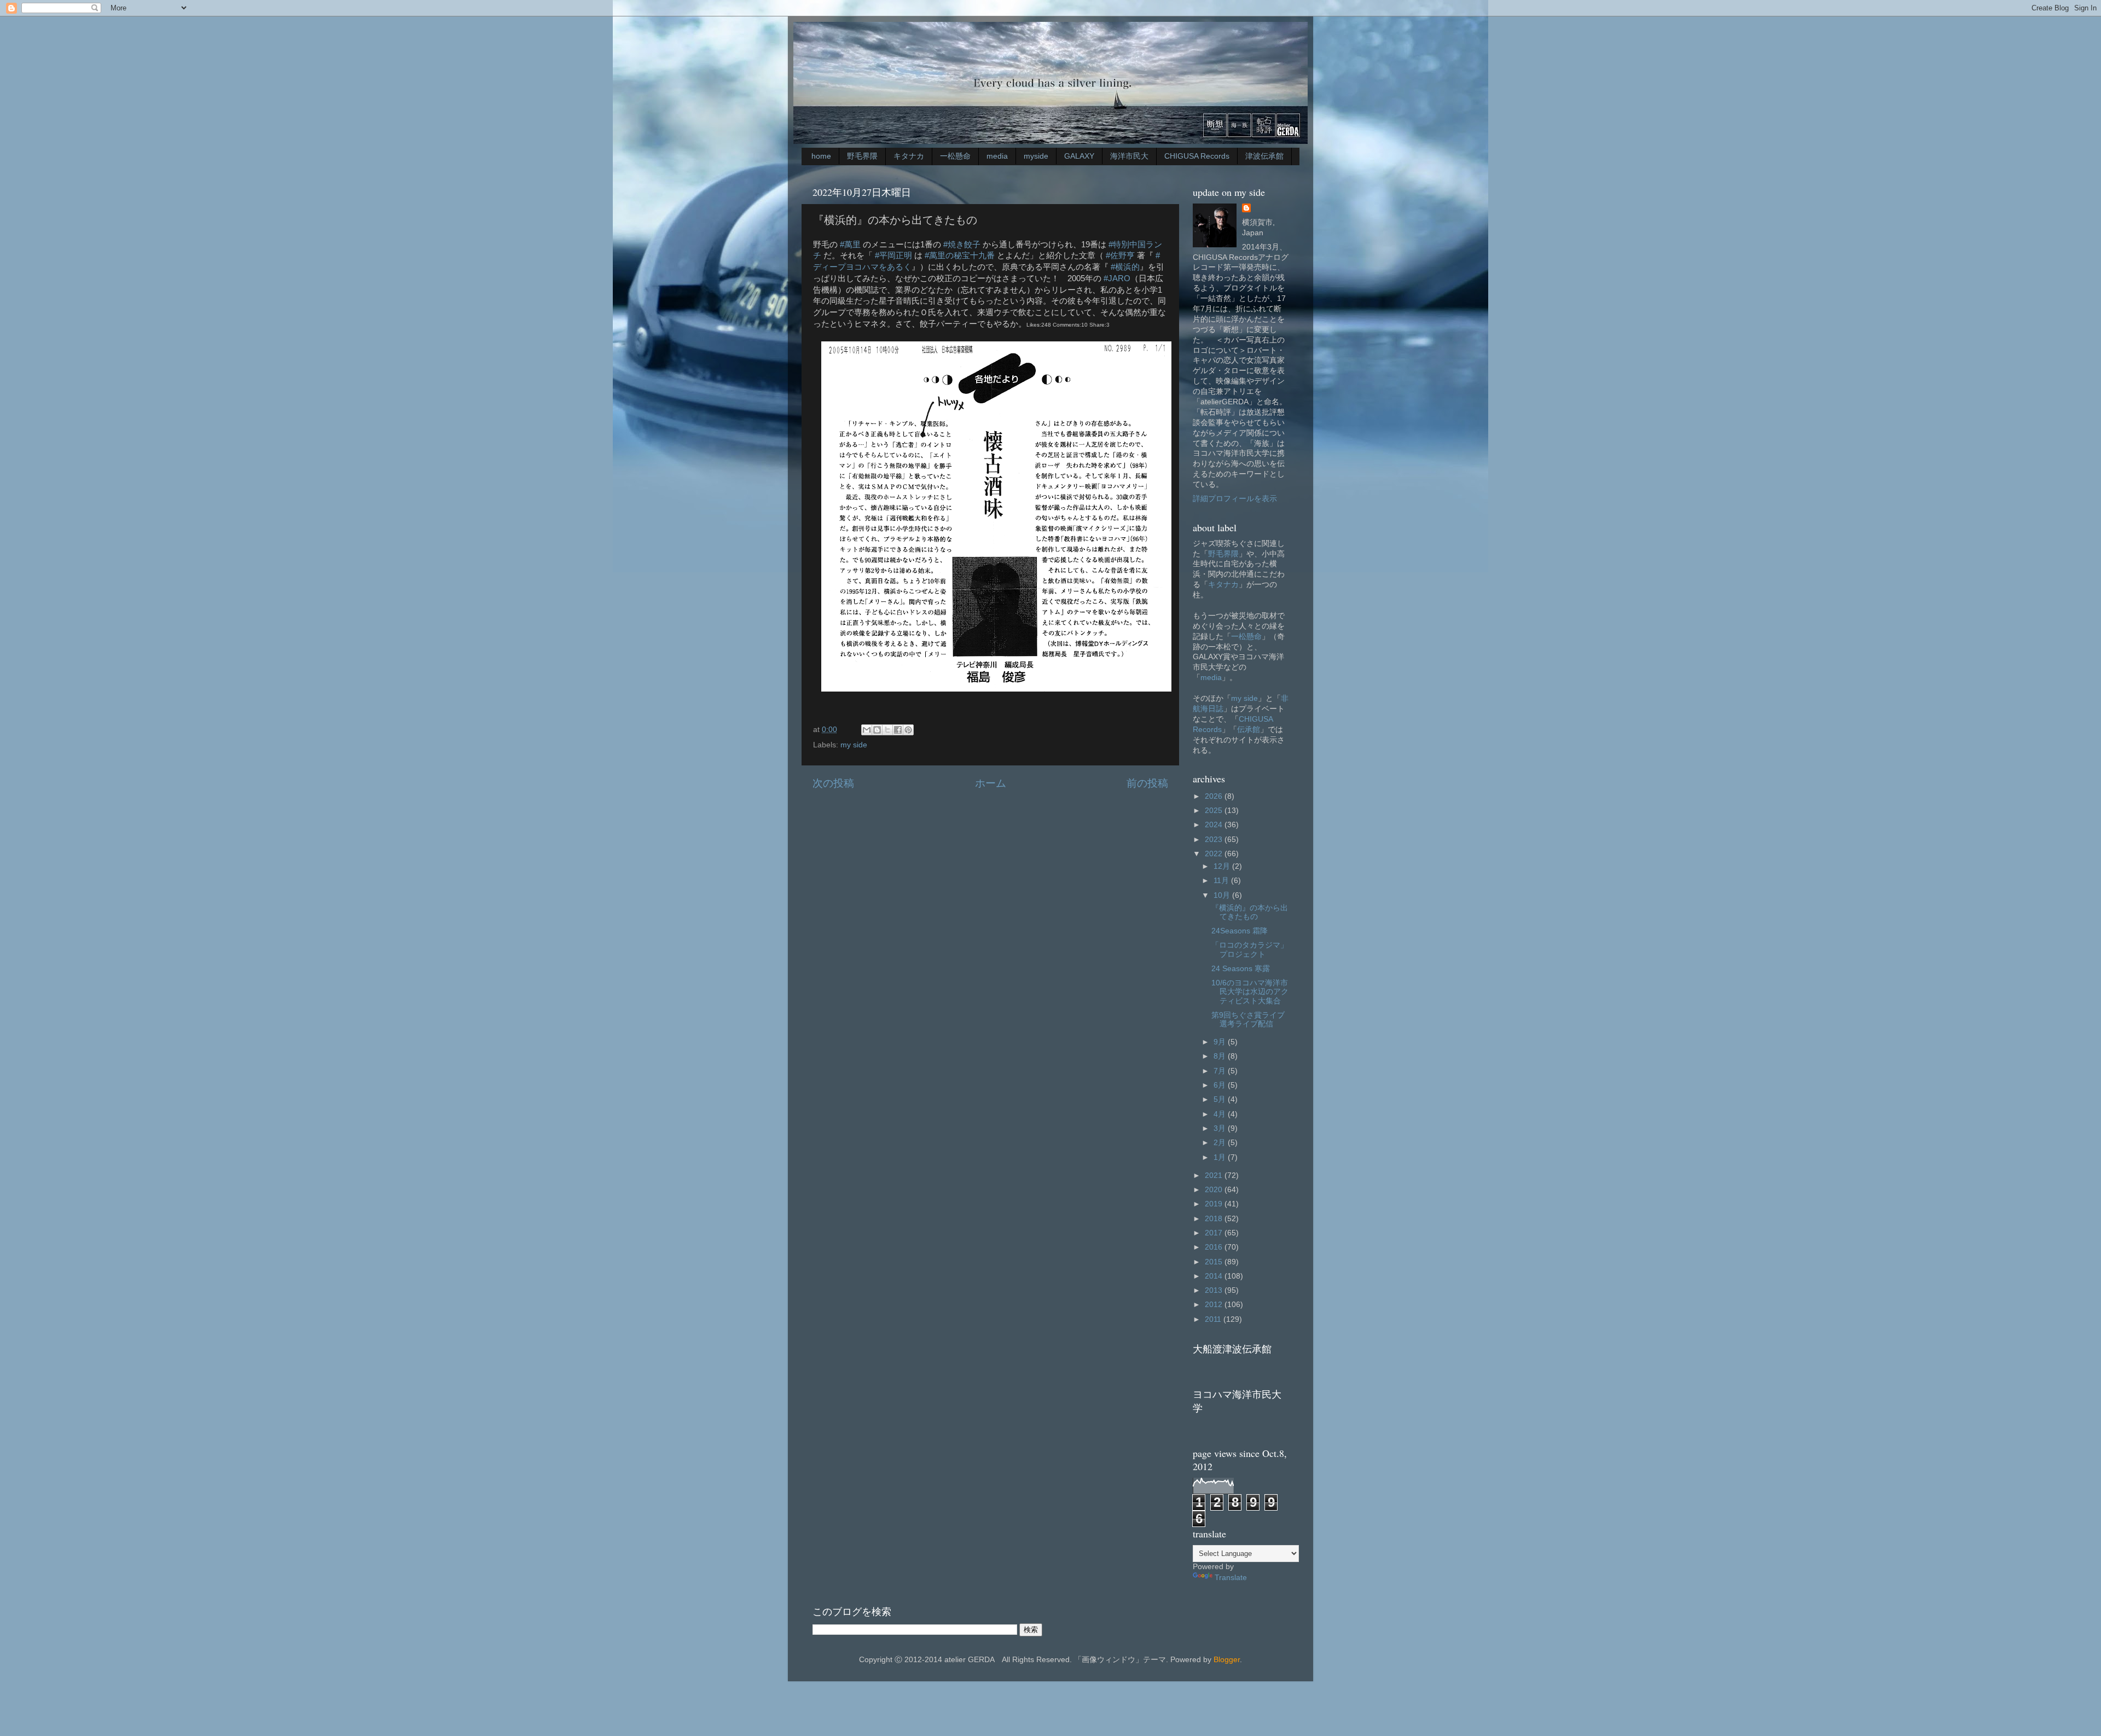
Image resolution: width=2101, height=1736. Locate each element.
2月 (1221, 1143)
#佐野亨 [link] (1120, 256)
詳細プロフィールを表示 (1235, 499)
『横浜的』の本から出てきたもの (1250, 912)
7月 (1221, 1071)
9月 (1221, 1042)
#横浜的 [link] (1125, 267)
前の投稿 (1147, 783)
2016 (1215, 1247)
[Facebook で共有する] (898, 730)
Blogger (1227, 1660)
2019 (1215, 1204)
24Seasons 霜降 (1240, 931)
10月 (1223, 895)
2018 (1215, 1219)
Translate (1231, 1578)
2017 (1215, 1233)
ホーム (991, 783)
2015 (1215, 1262)
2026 (1215, 796)
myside (1036, 156)
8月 (1221, 1056)
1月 (1221, 1157)
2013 (1215, 1290)
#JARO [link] (1117, 278)
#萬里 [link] (850, 245)
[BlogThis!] (877, 730)
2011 (1214, 1319)
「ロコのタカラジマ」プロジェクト (1250, 950)
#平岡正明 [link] (893, 256)
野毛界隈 (862, 156)
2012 (1215, 1305)
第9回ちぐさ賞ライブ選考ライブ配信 (1248, 1020)
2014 (1215, 1276)
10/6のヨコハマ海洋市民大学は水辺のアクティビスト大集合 (1250, 992)
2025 (1215, 811)
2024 (1215, 825)
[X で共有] (887, 730)
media (997, 156)
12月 (1223, 866)
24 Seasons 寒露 (1241, 969)
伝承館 (1249, 730)
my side (854, 745)
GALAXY (1079, 156)
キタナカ (909, 156)
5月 (1221, 1099)
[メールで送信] (867, 730)
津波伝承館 (1264, 156)
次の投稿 (833, 783)
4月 (1221, 1114)
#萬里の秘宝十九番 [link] (960, 256)
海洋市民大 (1129, 156)
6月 (1221, 1085)
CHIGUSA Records (1197, 156)
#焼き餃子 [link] (962, 245)
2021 (1215, 1175)
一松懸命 (955, 156)
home (821, 156)
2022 (1215, 854)
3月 (1221, 1128)
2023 (1215, 840)
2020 (1215, 1190)
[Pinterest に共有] (908, 730)
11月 (1222, 881)
